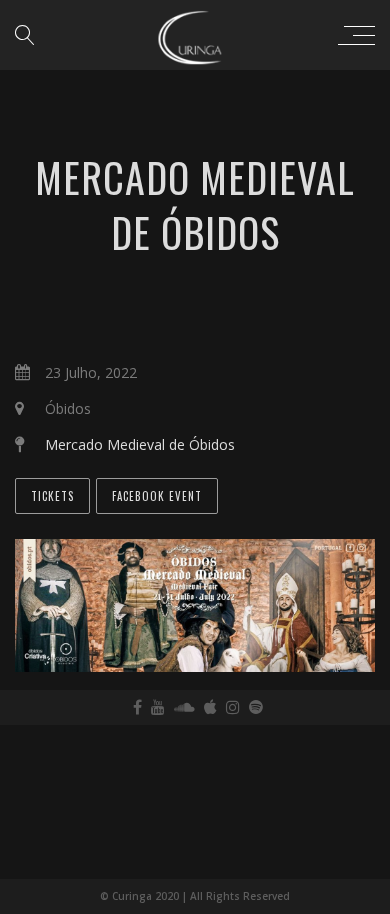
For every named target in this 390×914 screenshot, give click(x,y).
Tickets (52, 496)
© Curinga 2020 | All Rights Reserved (195, 896)
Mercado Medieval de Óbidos (140, 444)
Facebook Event (157, 496)
